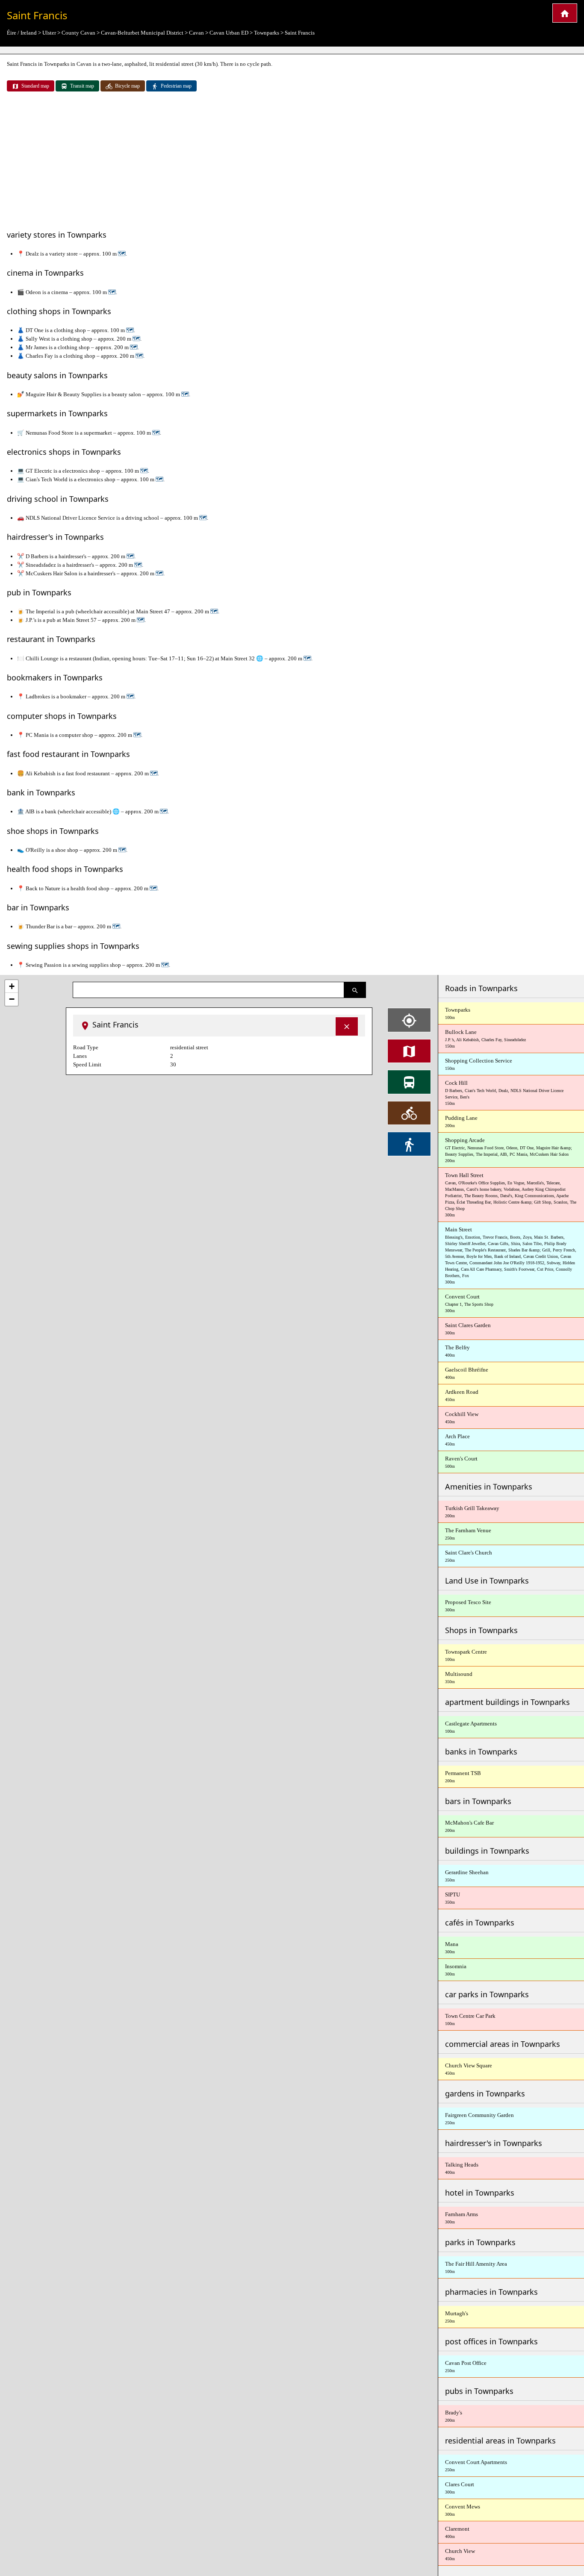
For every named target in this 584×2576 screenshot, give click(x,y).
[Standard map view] (409, 1051)
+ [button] (12, 986)
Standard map (35, 86)
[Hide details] (347, 1026)
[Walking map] (409, 1144)
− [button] (12, 999)
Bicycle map (127, 86)
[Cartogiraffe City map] (565, 13)
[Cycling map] (409, 1113)
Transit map (82, 86)
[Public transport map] (409, 1082)
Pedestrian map (176, 86)
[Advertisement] (292, 162)
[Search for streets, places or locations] (355, 990)
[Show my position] (409, 1020)
